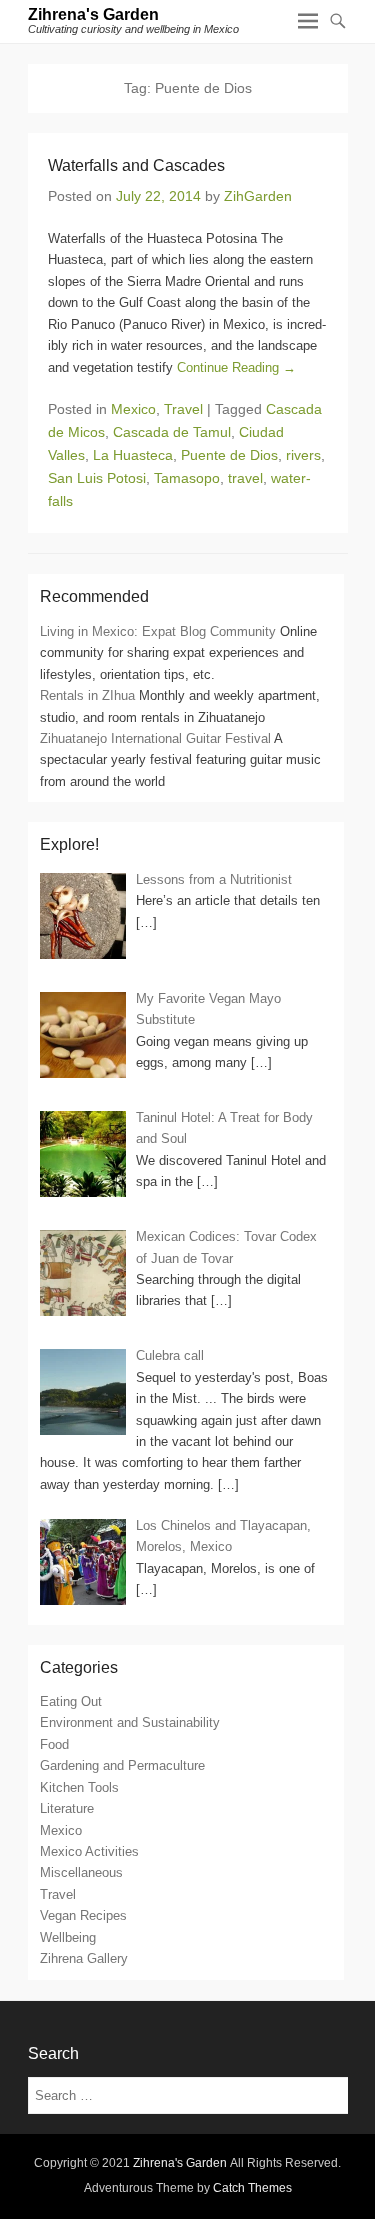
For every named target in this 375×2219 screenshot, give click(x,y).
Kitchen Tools (79, 1787)
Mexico (133, 409)
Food (54, 1744)
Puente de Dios (229, 455)
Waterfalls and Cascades (136, 165)
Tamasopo (187, 478)
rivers (303, 455)
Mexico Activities (89, 1851)
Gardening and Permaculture (122, 1765)
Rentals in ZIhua (87, 695)
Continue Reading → (236, 367)
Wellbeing (68, 1937)
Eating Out (71, 1701)
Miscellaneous (81, 1872)
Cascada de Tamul (172, 432)
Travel (183, 409)
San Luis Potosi (97, 478)
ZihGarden (258, 196)
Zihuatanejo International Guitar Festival (155, 738)
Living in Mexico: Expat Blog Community (158, 631)
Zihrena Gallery (84, 1958)
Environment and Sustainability (130, 1722)
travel (245, 478)
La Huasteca (133, 455)
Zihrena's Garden (93, 14)
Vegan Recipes (83, 1915)
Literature (67, 1808)
